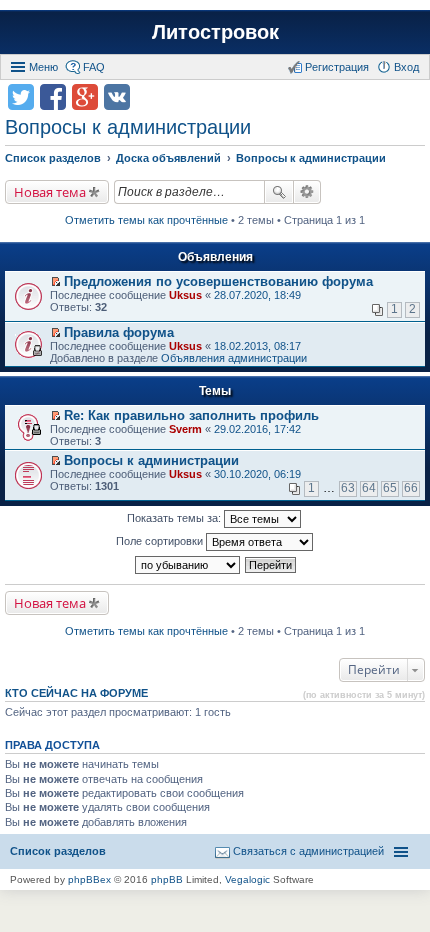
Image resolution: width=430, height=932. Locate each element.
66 (411, 488)
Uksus (185, 295)
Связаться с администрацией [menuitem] (308, 851)
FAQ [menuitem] (94, 67)
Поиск (279, 192)
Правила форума (119, 332)
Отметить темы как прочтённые (146, 220)
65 (390, 488)
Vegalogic (247, 879)
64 (369, 488)
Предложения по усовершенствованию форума (218, 281)
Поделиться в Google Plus (85, 97)
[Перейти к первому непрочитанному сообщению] (55, 282)
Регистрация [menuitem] (337, 67)
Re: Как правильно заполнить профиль (191, 415)
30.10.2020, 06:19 (257, 474)
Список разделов (58, 851)
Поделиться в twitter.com (21, 97)
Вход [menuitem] (406, 67)
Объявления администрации (234, 358)
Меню (43, 67)
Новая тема (50, 192)
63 (348, 488)
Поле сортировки (161, 541)
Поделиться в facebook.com (53, 97)
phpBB (167, 879)
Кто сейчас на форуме (76, 693)
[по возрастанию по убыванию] (188, 565)
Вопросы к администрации (128, 127)
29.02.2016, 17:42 (257, 429)
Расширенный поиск (307, 192)
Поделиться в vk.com (117, 97)
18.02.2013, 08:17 (257, 346)
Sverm (185, 429)
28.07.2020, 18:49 (257, 295)
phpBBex (89, 879)
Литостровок (215, 32)
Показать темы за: (175, 518)
